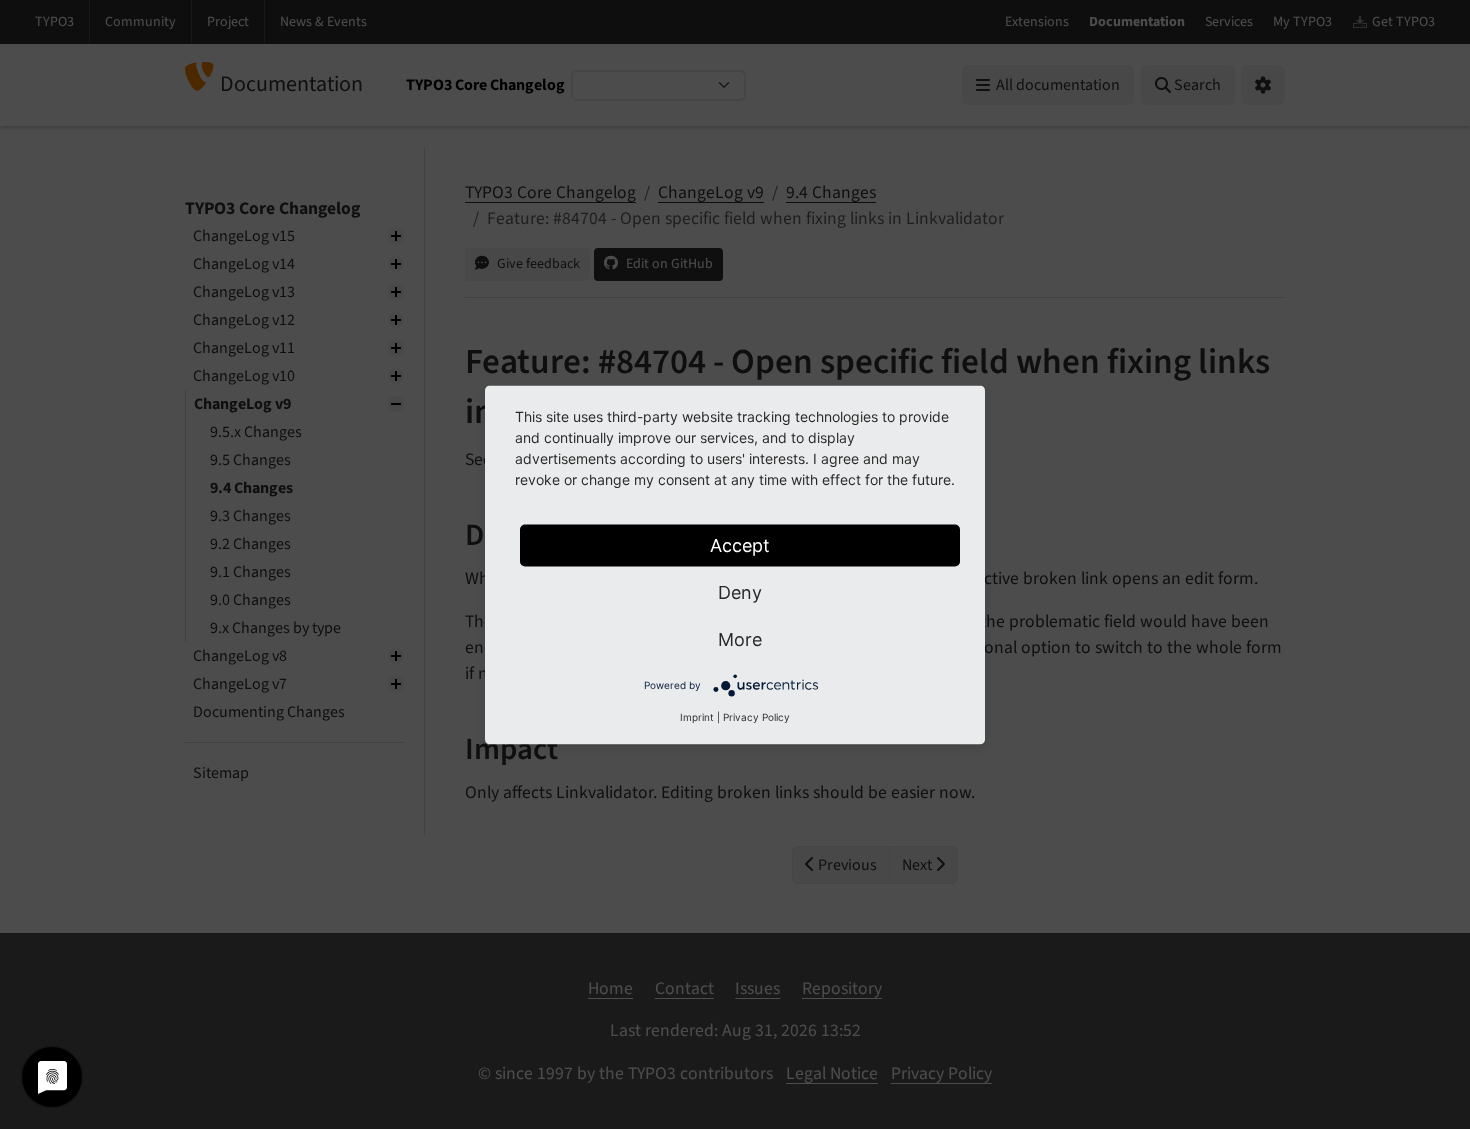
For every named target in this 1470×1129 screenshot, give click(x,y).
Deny (740, 591)
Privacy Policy (756, 716)
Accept (740, 544)
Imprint (697, 716)
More (740, 638)
